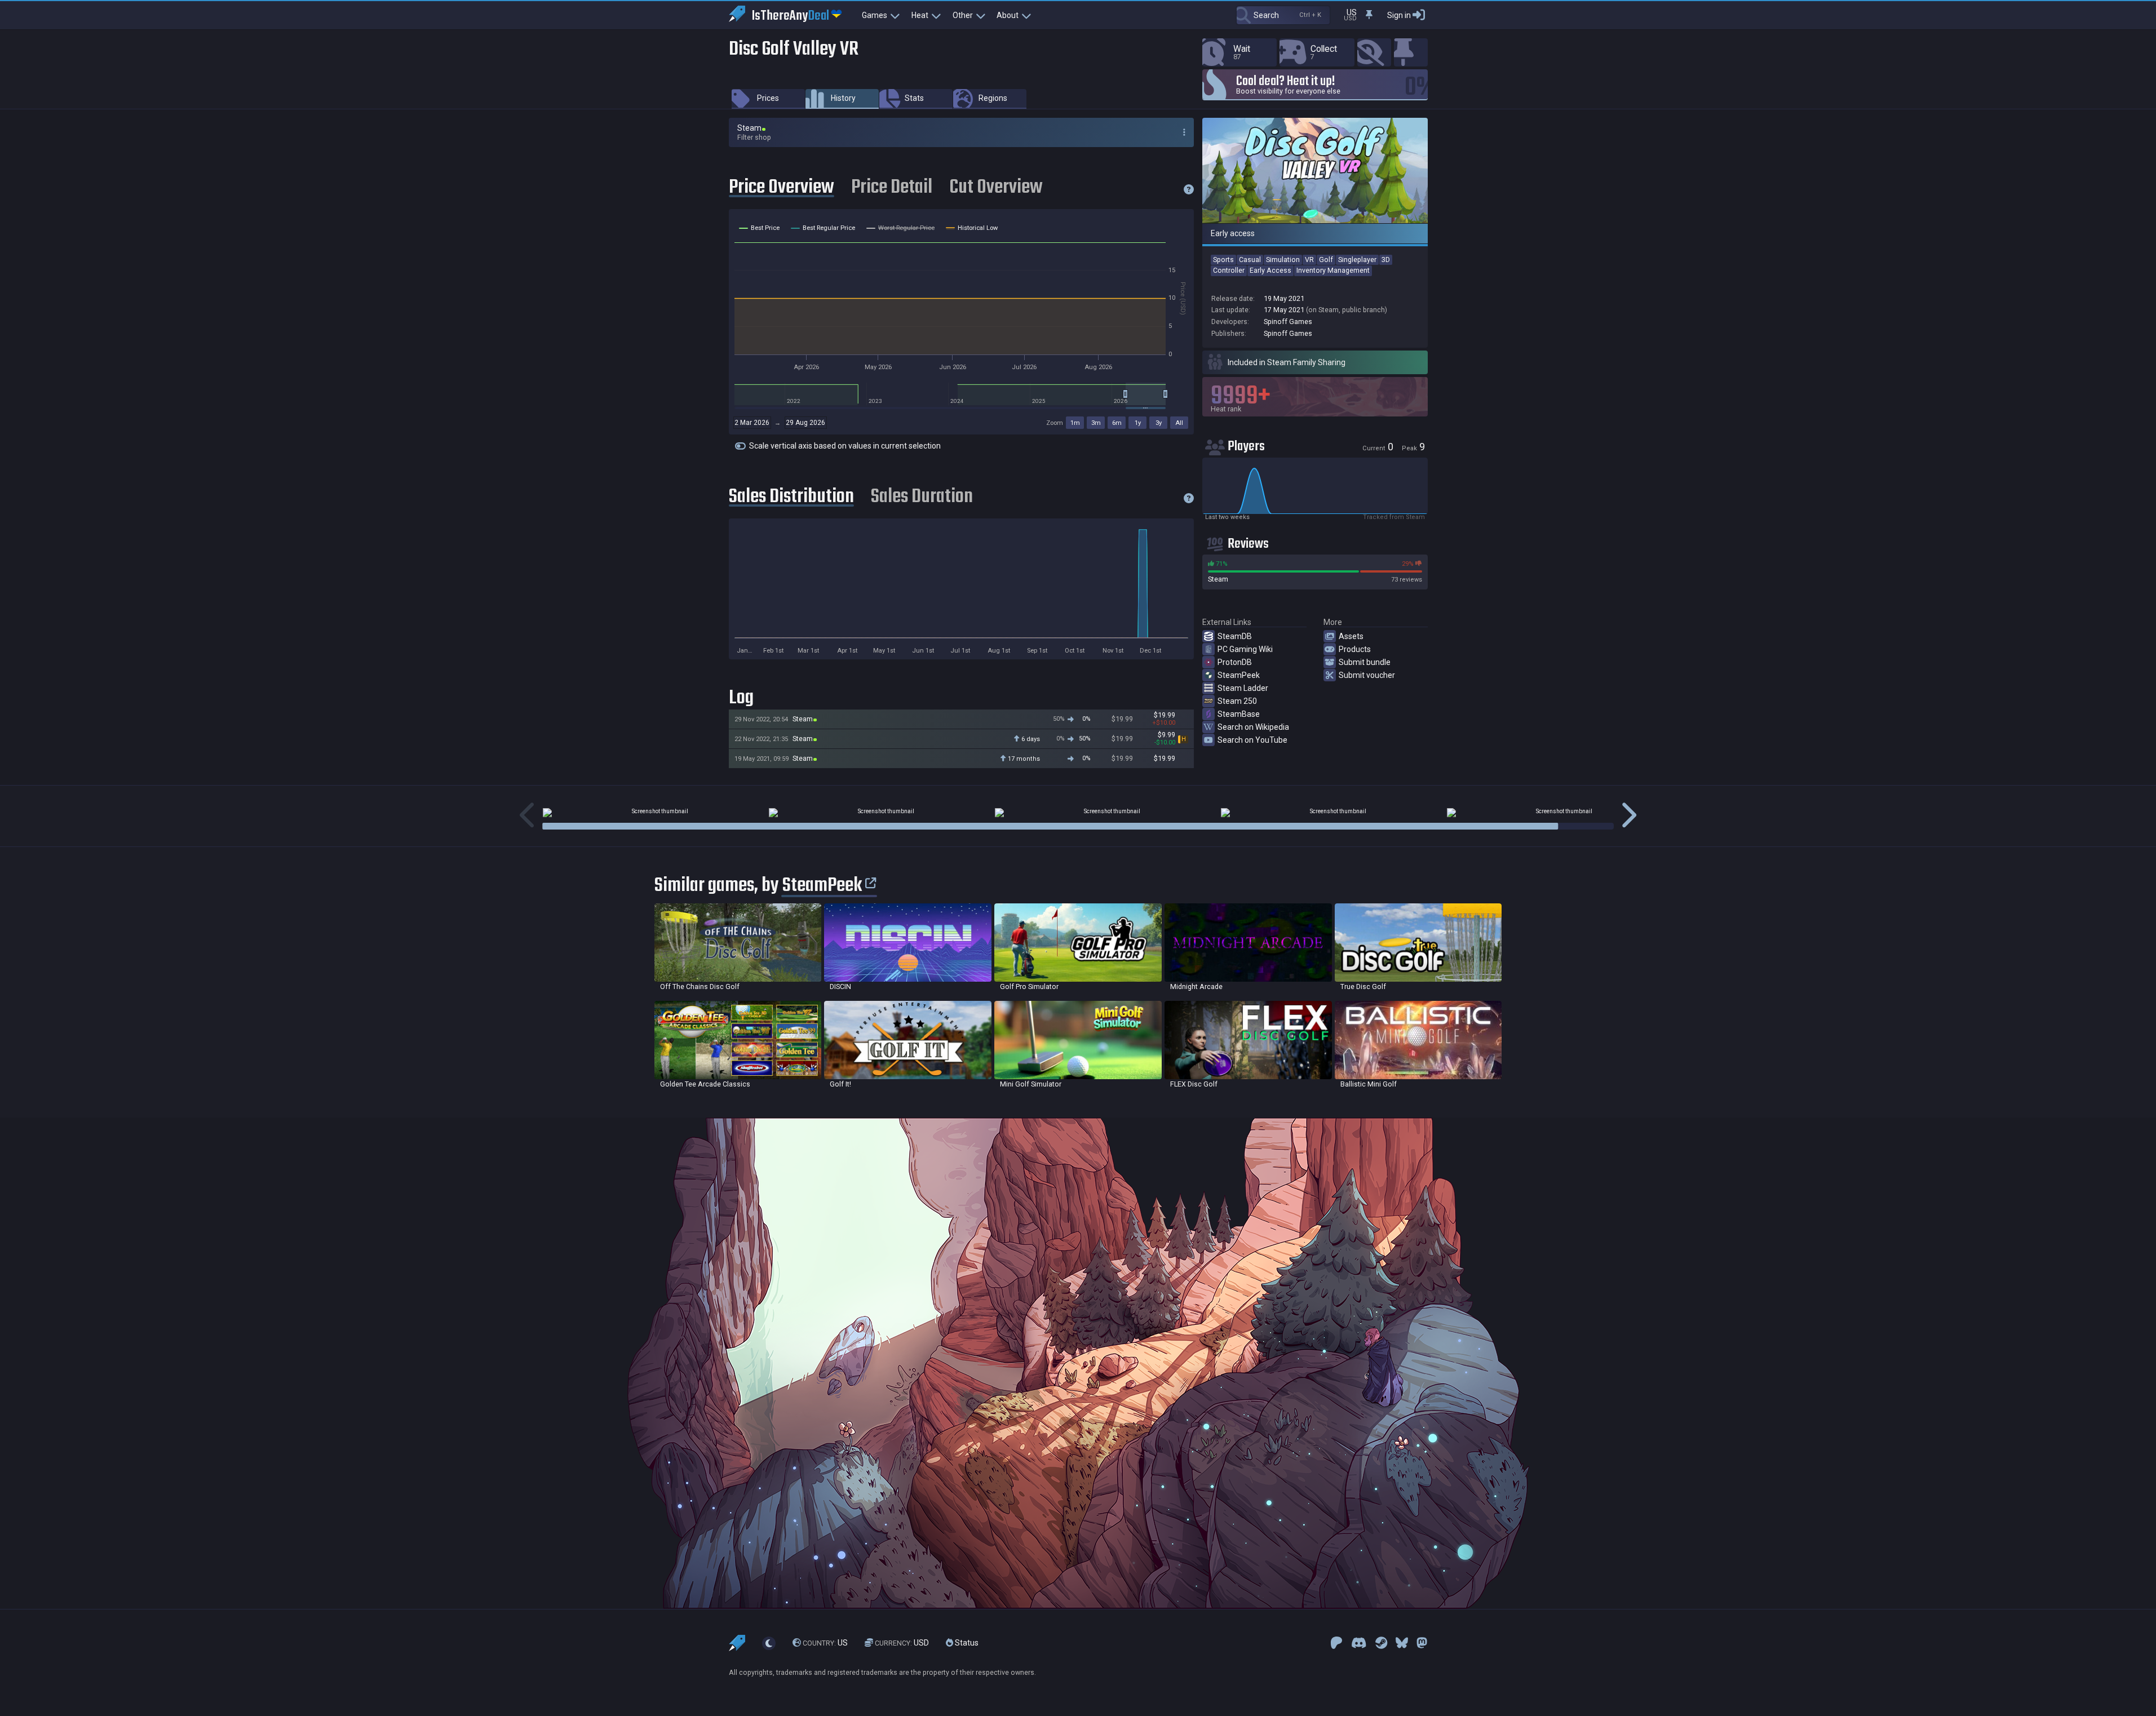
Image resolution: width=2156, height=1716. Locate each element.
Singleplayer (1357, 260)
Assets (1351, 636)
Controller (1229, 270)
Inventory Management (1333, 270)
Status (966, 1643)
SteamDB (1235, 636)
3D (1386, 260)
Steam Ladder (1243, 688)
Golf (1326, 260)
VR (1309, 260)
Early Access (1270, 270)
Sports (1223, 260)
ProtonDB (1235, 662)
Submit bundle (1365, 662)
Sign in (1399, 15)
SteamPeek (1239, 675)
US (825, 1643)
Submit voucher (1367, 675)
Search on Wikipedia (1253, 727)
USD (902, 1643)
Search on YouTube (1252, 740)
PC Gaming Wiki (1245, 649)
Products (1355, 649)
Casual (1250, 260)
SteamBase (1239, 714)
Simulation (1283, 260)
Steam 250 (1237, 701)
